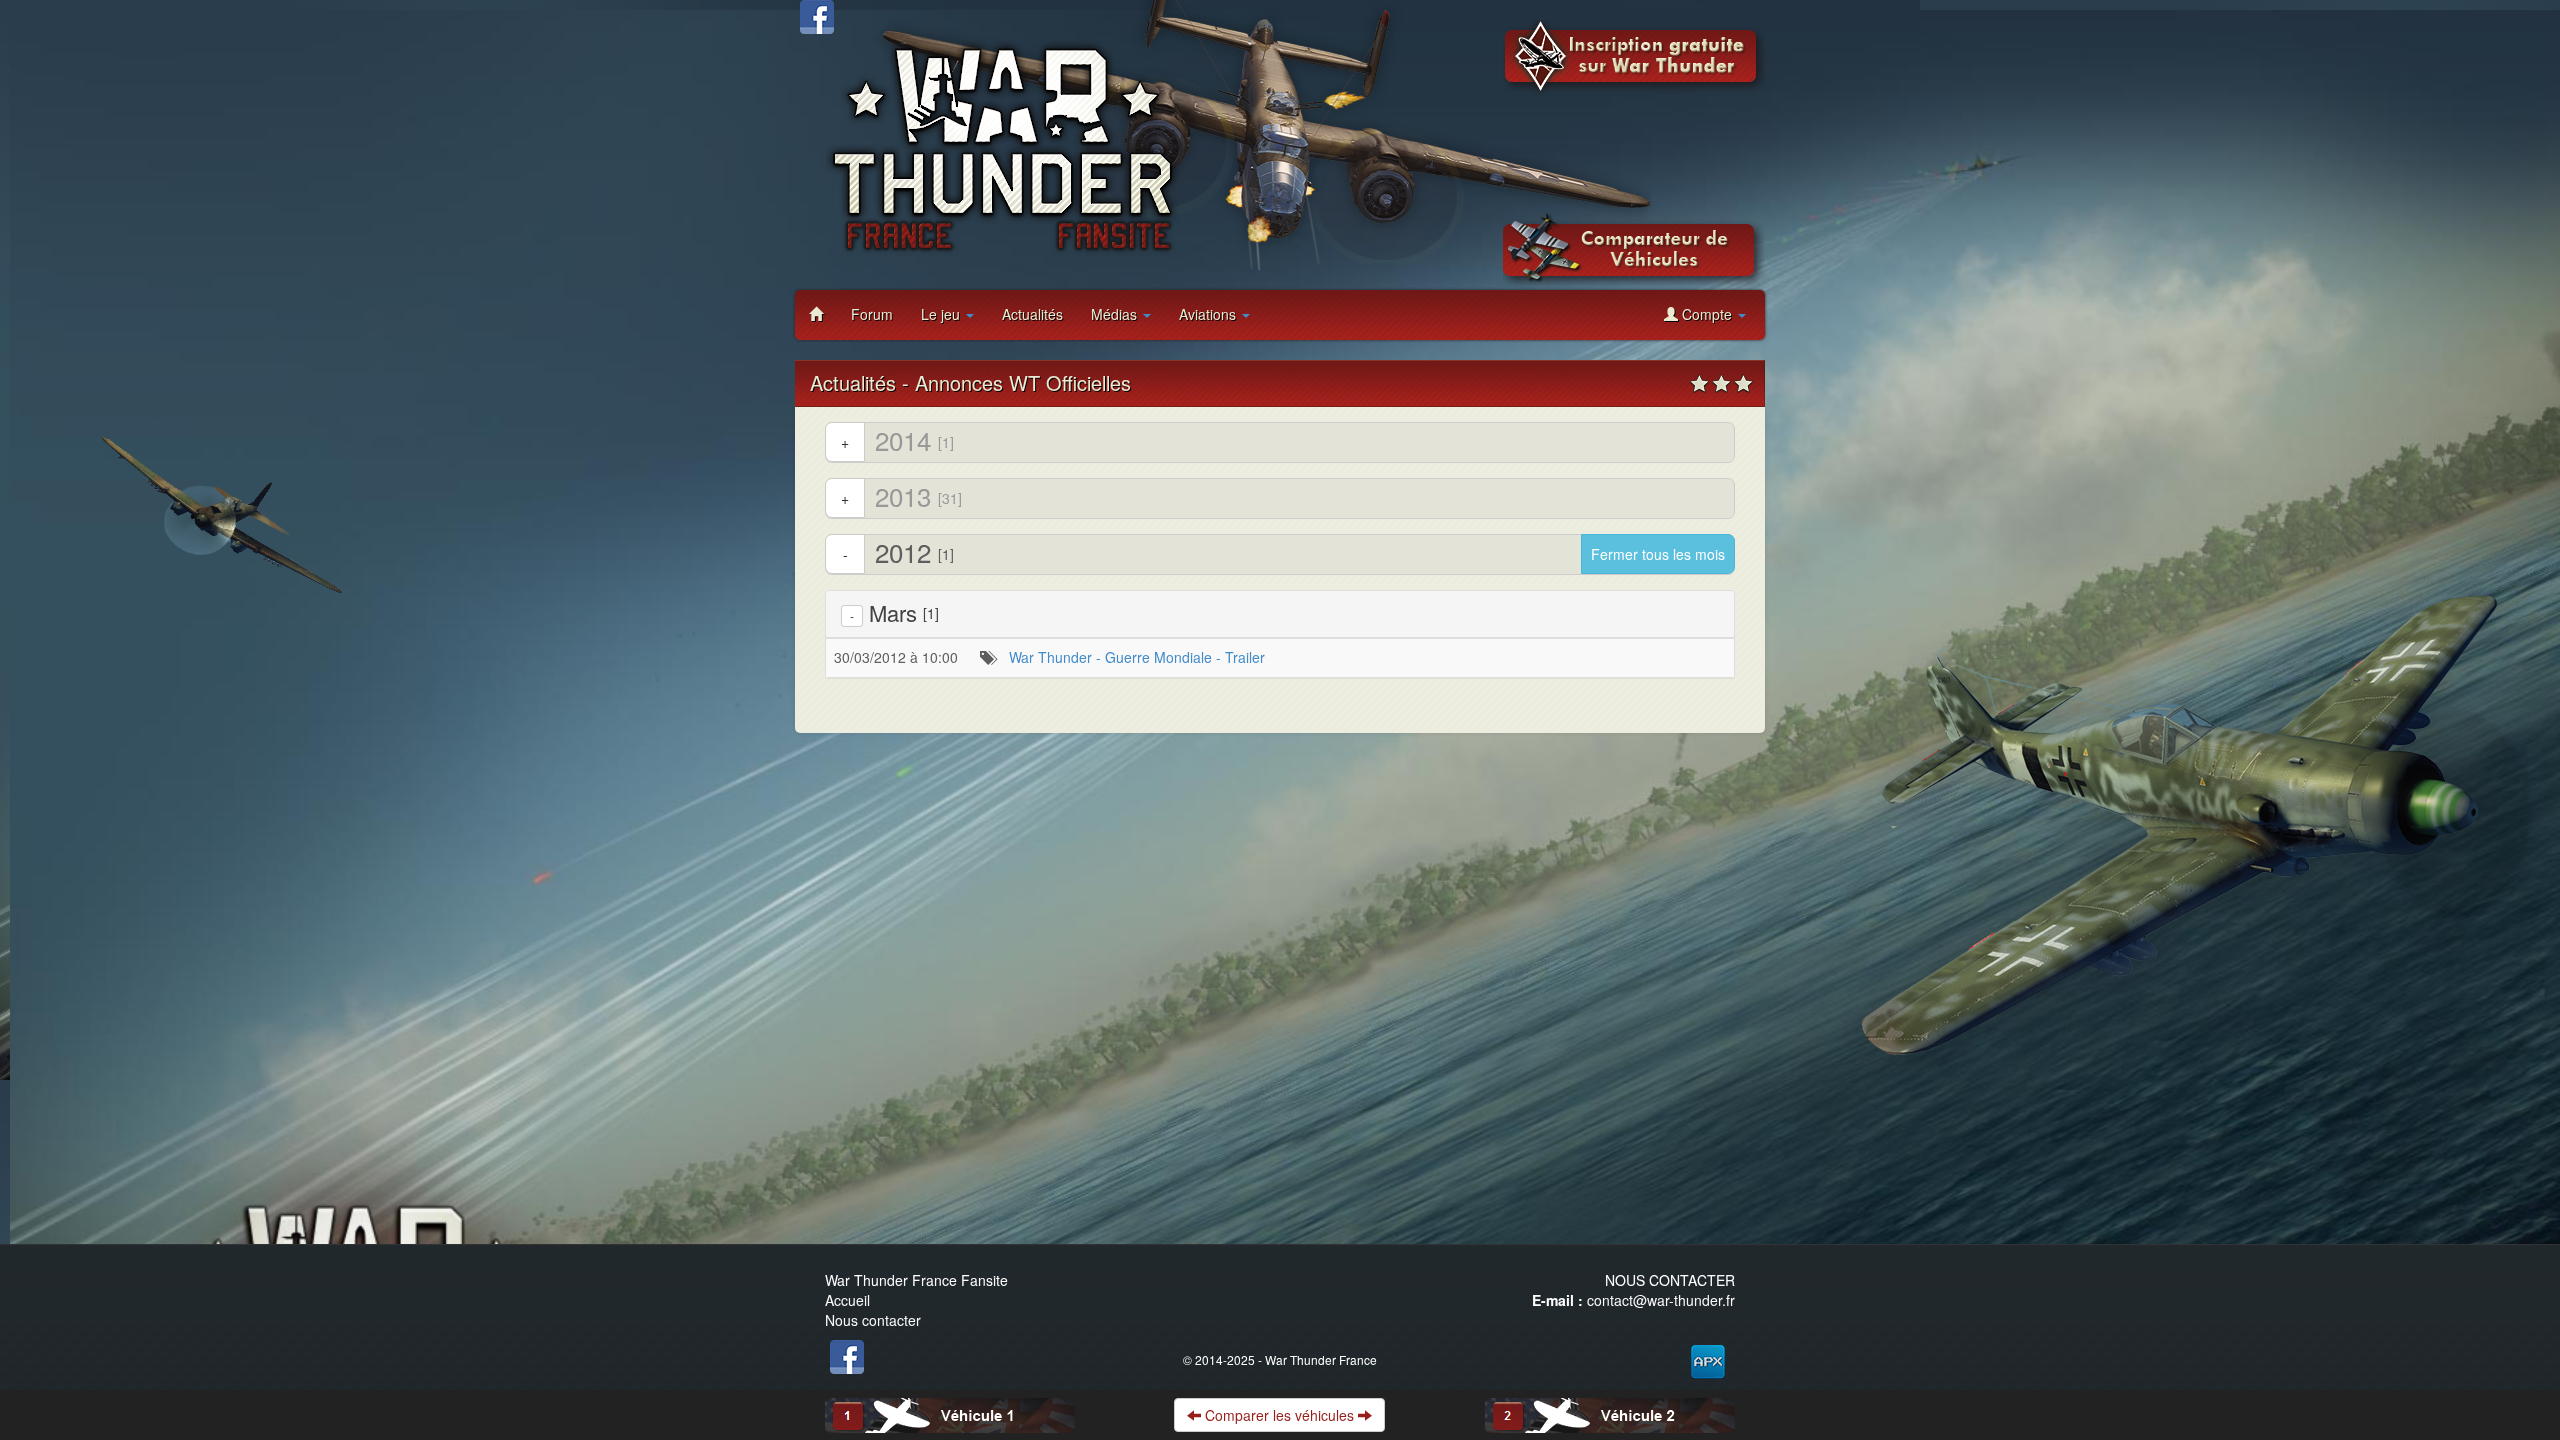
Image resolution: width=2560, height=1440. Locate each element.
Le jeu (942, 314)
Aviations (1209, 314)
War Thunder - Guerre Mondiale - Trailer (1137, 657)
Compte (1707, 314)
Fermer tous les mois (1658, 554)
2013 (901, 496)
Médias (1116, 314)
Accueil (847, 1300)
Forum (872, 314)
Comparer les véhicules (1279, 1415)
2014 (897, 440)
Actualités (1032, 314)
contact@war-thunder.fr (1661, 1300)
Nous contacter (873, 1320)
